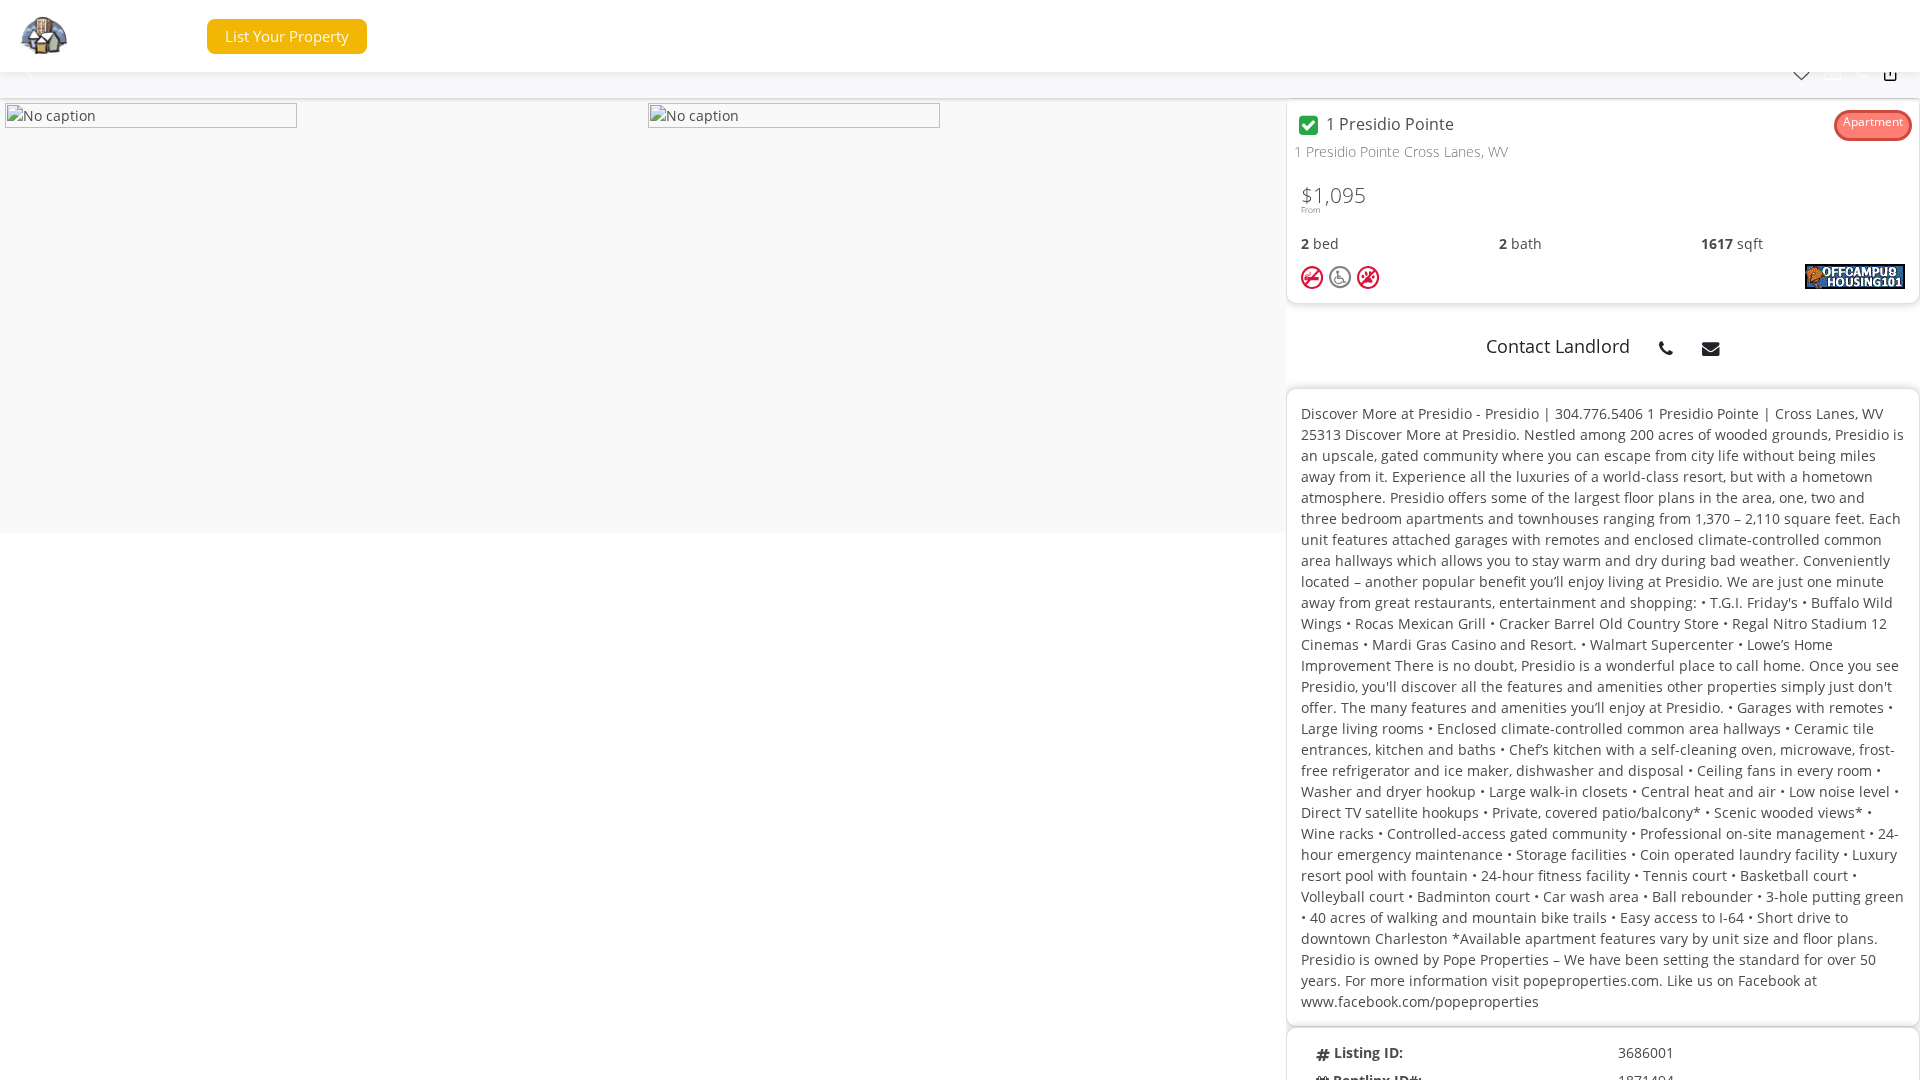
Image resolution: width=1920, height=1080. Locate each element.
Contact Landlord (1558, 346)
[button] (153, 36)
